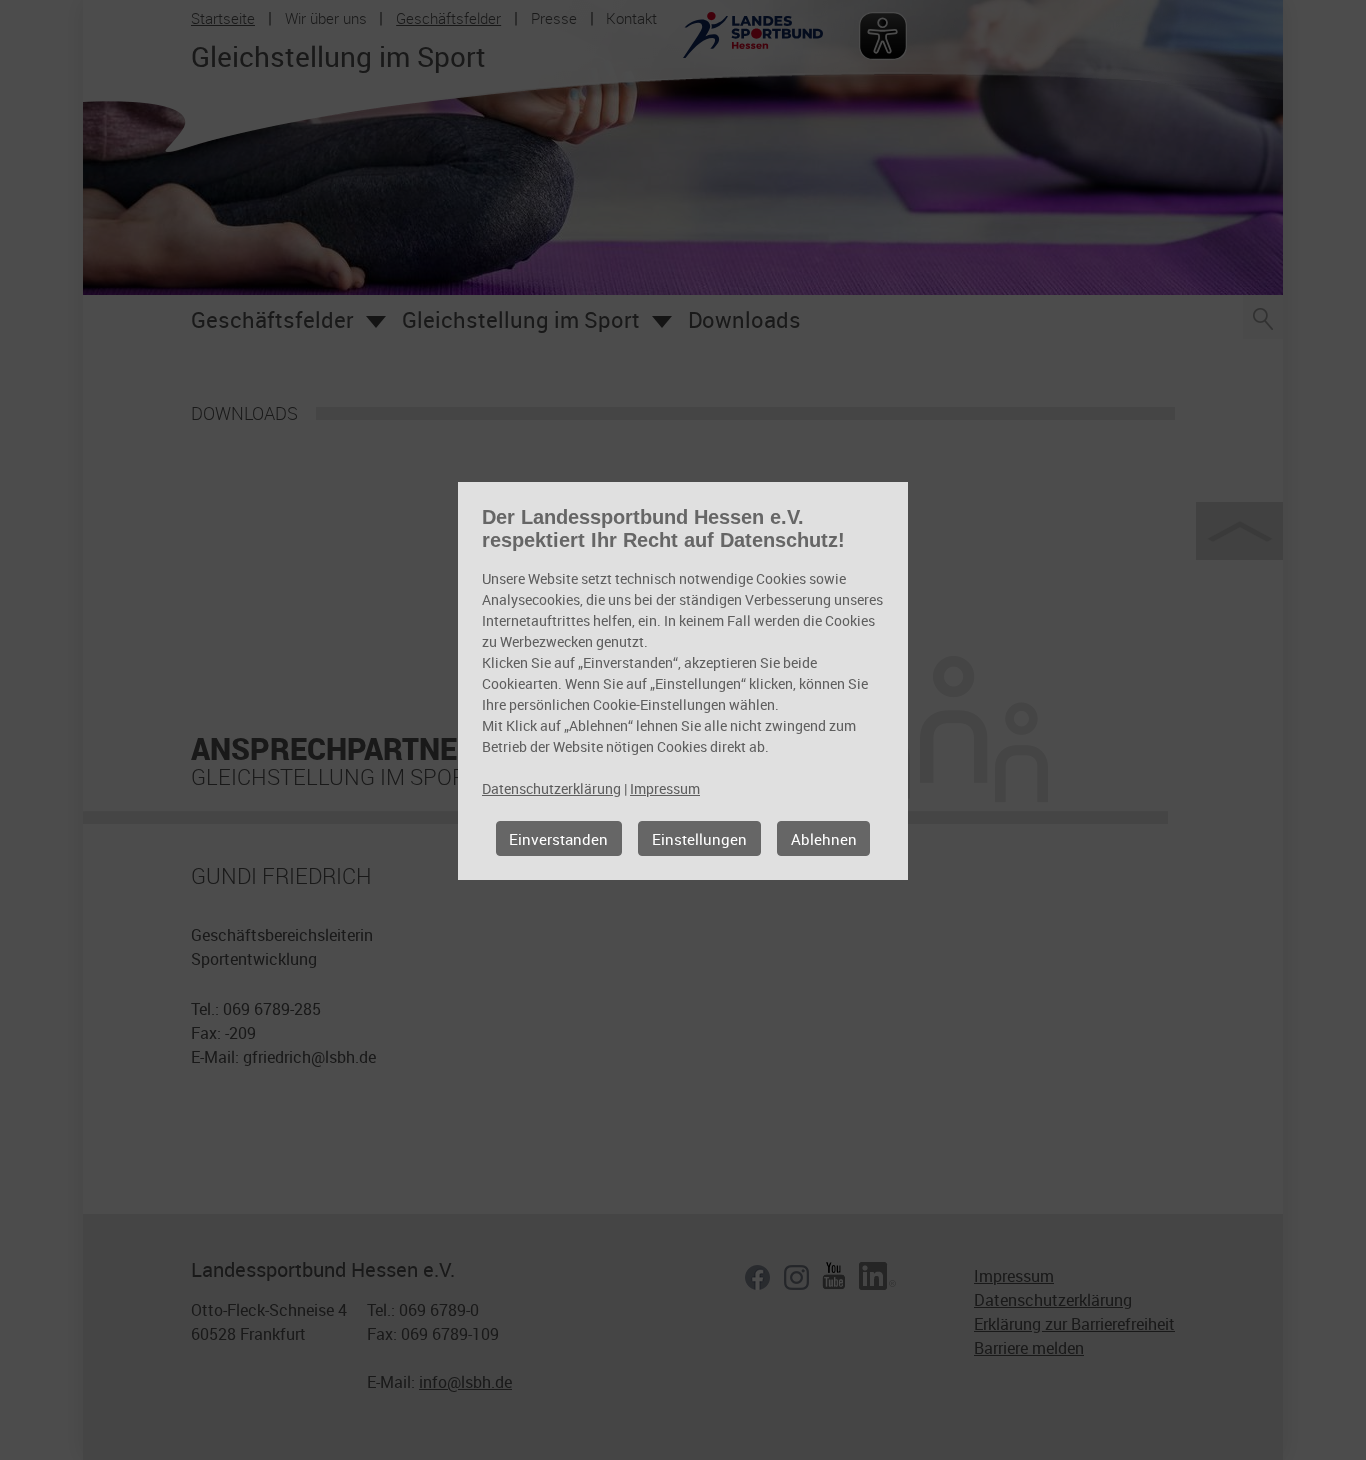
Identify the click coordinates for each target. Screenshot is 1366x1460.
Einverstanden (558, 839)
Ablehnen (824, 839)
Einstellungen (699, 839)
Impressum (665, 788)
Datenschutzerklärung (551, 788)
